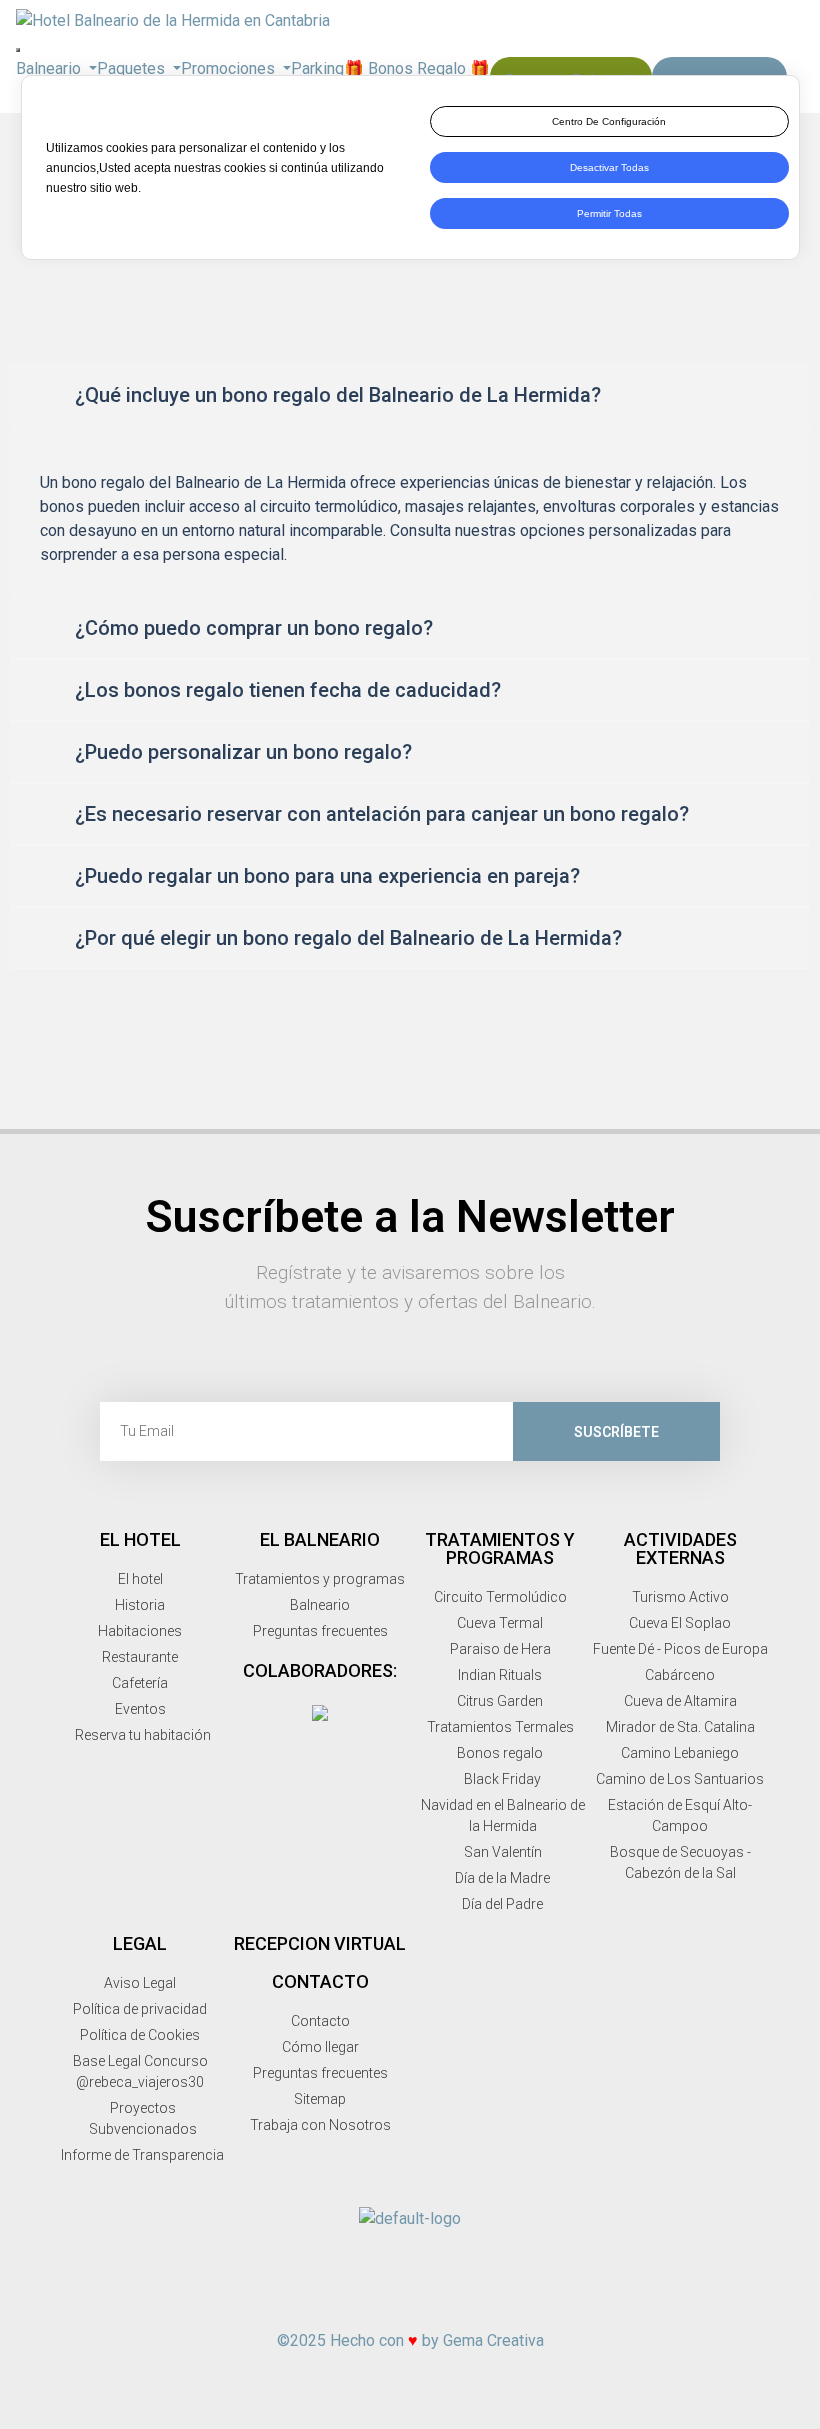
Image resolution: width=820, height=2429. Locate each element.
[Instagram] (368, 2300)
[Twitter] (410, 2300)
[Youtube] (452, 2300)
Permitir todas (609, 213)
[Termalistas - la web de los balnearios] (320, 1711)
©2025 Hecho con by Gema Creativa (410, 2340)
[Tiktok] (494, 2300)
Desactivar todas (609, 167)
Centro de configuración (609, 121)
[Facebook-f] (326, 2300)
